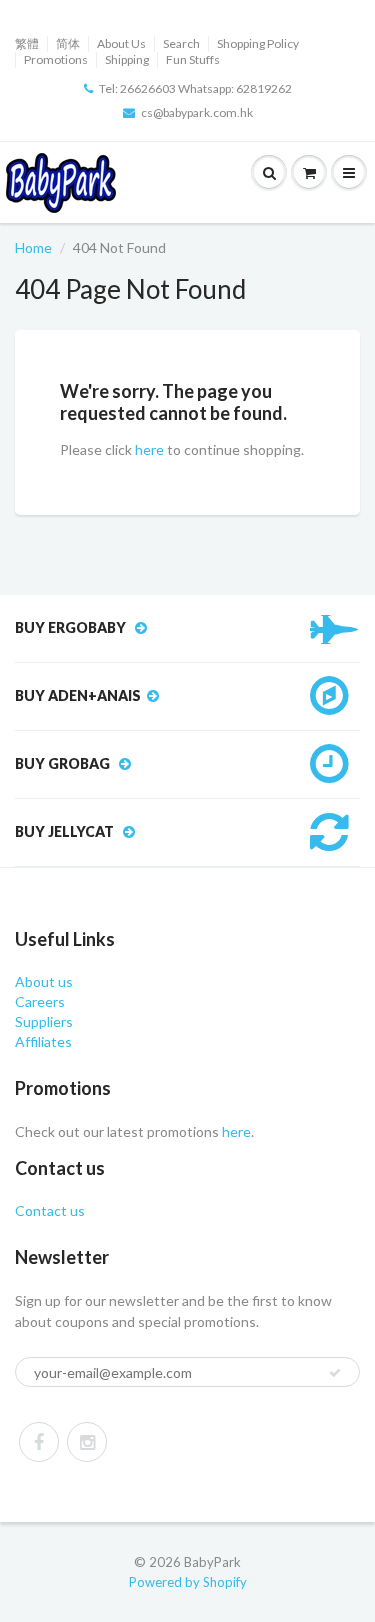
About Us (121, 43)
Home (33, 247)
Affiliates (43, 1041)
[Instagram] (87, 1442)
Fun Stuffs (193, 59)
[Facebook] (39, 1442)
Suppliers (44, 1021)
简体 (68, 43)
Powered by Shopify (188, 1582)
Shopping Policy (258, 43)
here (149, 449)
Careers (40, 1001)
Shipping (127, 59)
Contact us (50, 1210)
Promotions (56, 59)
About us (44, 981)
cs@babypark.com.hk (197, 112)
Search (181, 43)
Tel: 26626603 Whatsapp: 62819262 (195, 88)
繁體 (27, 43)
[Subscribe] (335, 1373)
